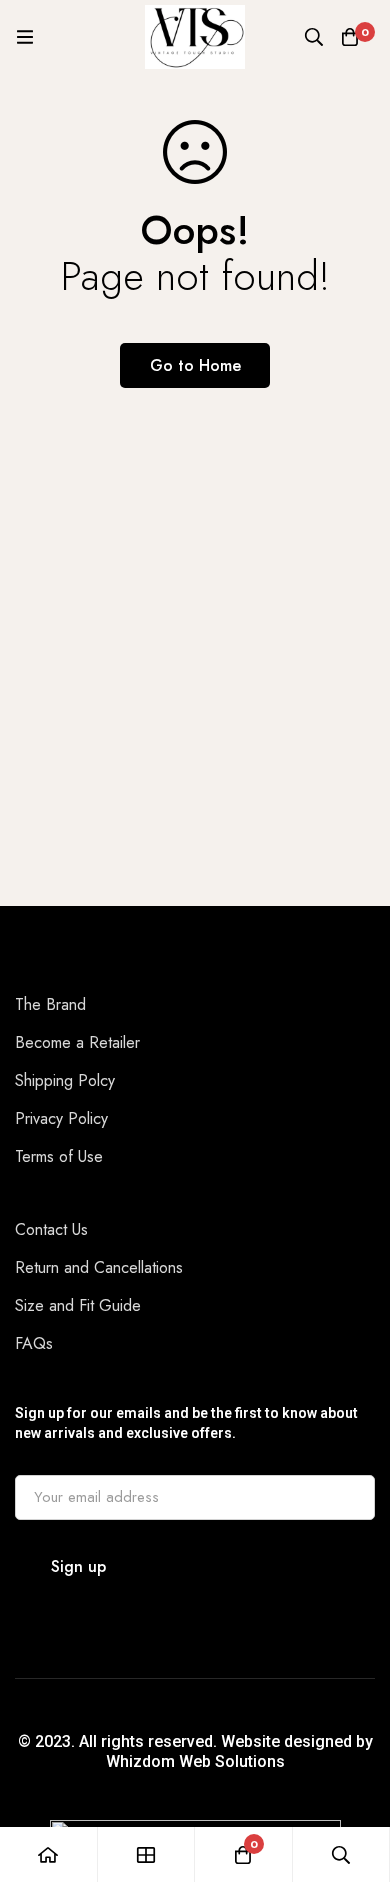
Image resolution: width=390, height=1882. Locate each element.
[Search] (314, 37)
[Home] (49, 1854)
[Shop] (147, 1854)
